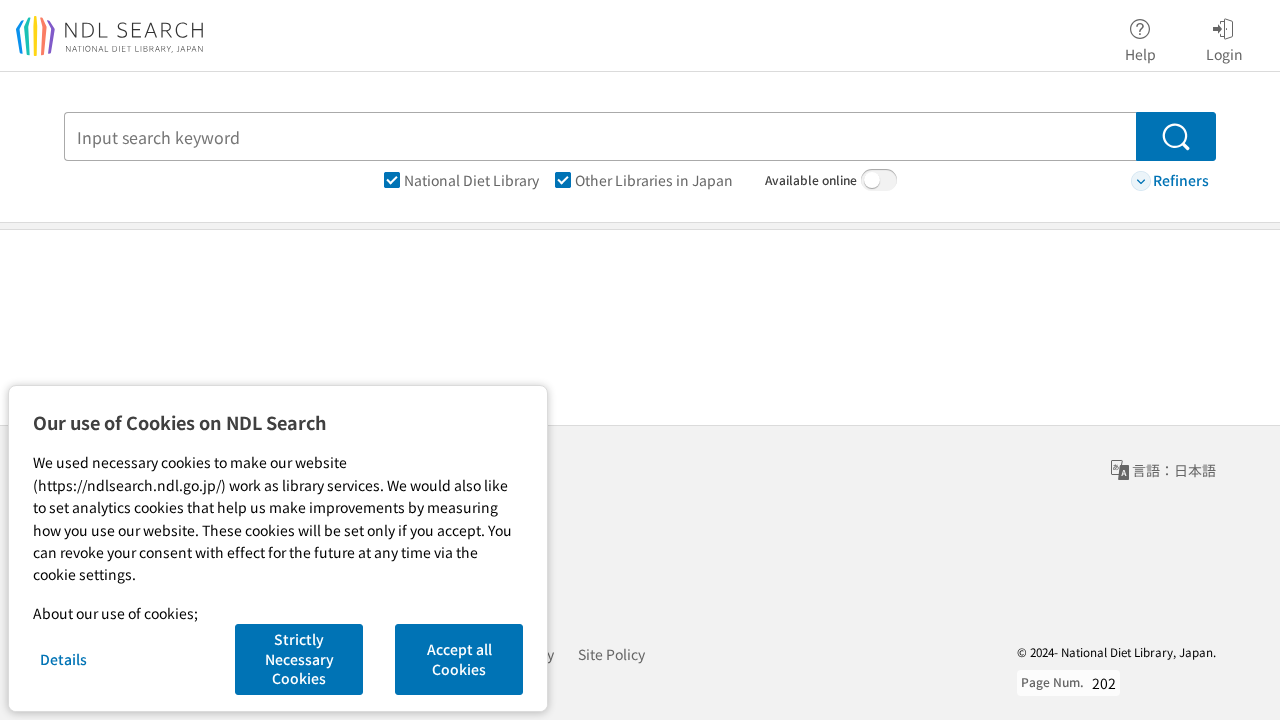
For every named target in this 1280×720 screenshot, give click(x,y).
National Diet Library (471, 180)
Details (63, 659)
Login (1224, 53)
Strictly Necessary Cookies (299, 658)
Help (1140, 53)
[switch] (879, 180)
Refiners (1181, 180)
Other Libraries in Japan (654, 180)
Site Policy (611, 654)
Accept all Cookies (459, 659)
